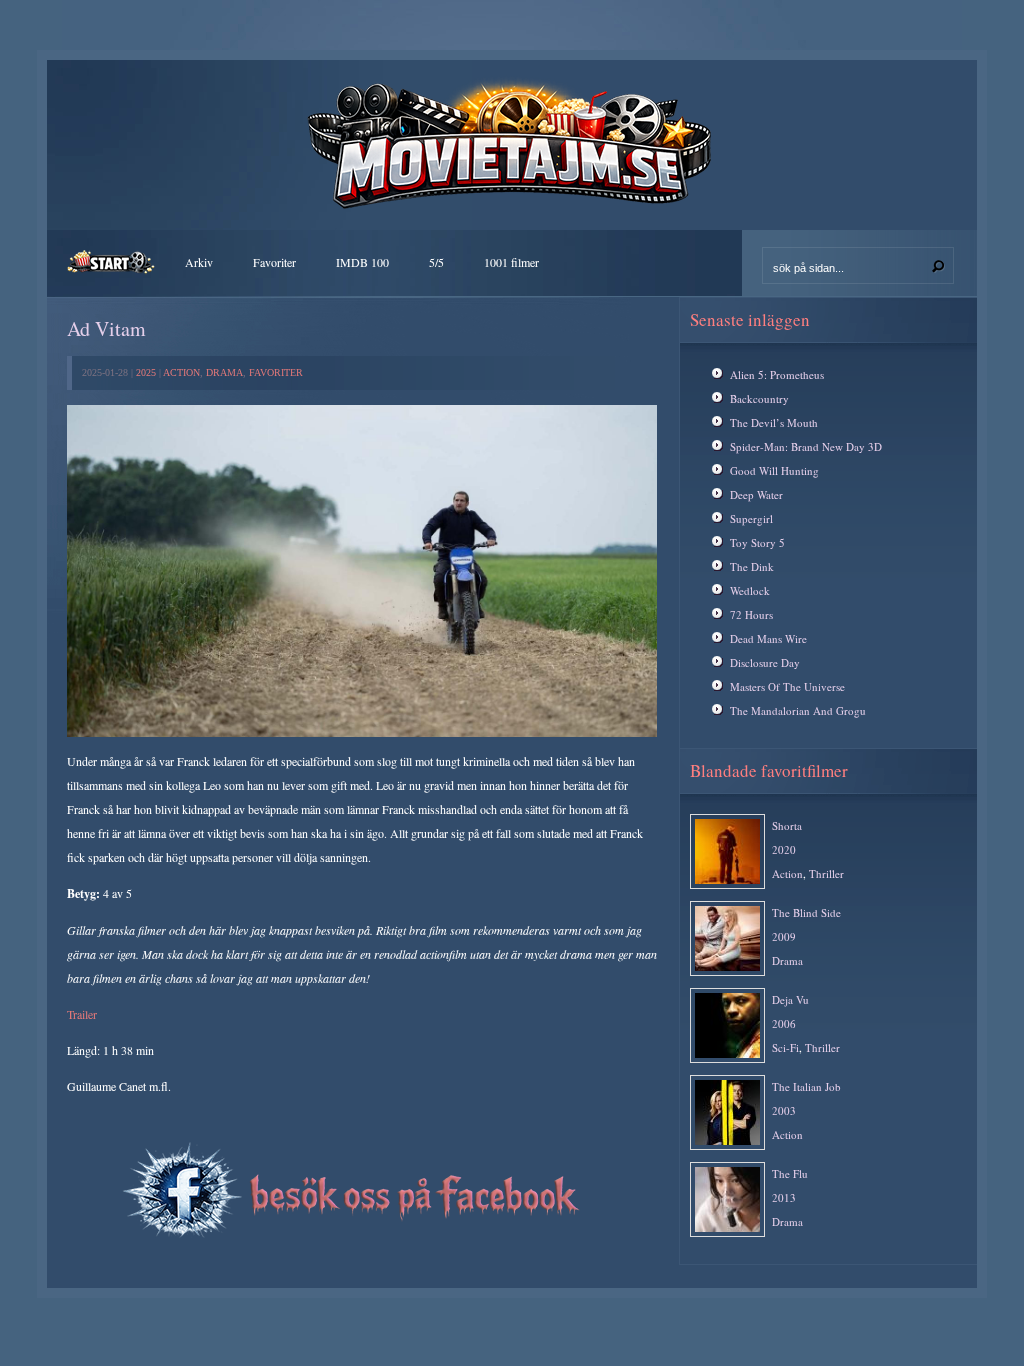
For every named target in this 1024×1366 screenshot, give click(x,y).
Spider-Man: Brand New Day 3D (806, 446)
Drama (224, 372)
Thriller (826, 873)
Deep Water (756, 494)
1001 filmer (511, 262)
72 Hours (751, 614)
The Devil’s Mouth (774, 422)
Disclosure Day (765, 662)
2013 (784, 1197)
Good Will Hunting (774, 470)
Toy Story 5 (757, 542)
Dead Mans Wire (768, 638)
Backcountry (759, 398)
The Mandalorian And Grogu (798, 710)
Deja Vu (790, 999)
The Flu (790, 1173)
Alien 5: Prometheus (777, 374)
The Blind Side (806, 912)
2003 (784, 1110)
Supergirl (751, 518)
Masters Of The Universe (787, 686)
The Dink (752, 566)
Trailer (82, 1014)
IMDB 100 (362, 262)
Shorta (787, 825)
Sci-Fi (785, 1047)
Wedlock (750, 590)
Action (181, 372)
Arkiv (199, 262)
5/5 (436, 262)
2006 (784, 1023)
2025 (146, 372)
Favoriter (274, 262)
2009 (784, 936)
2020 (784, 849)
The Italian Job (806, 1086)
